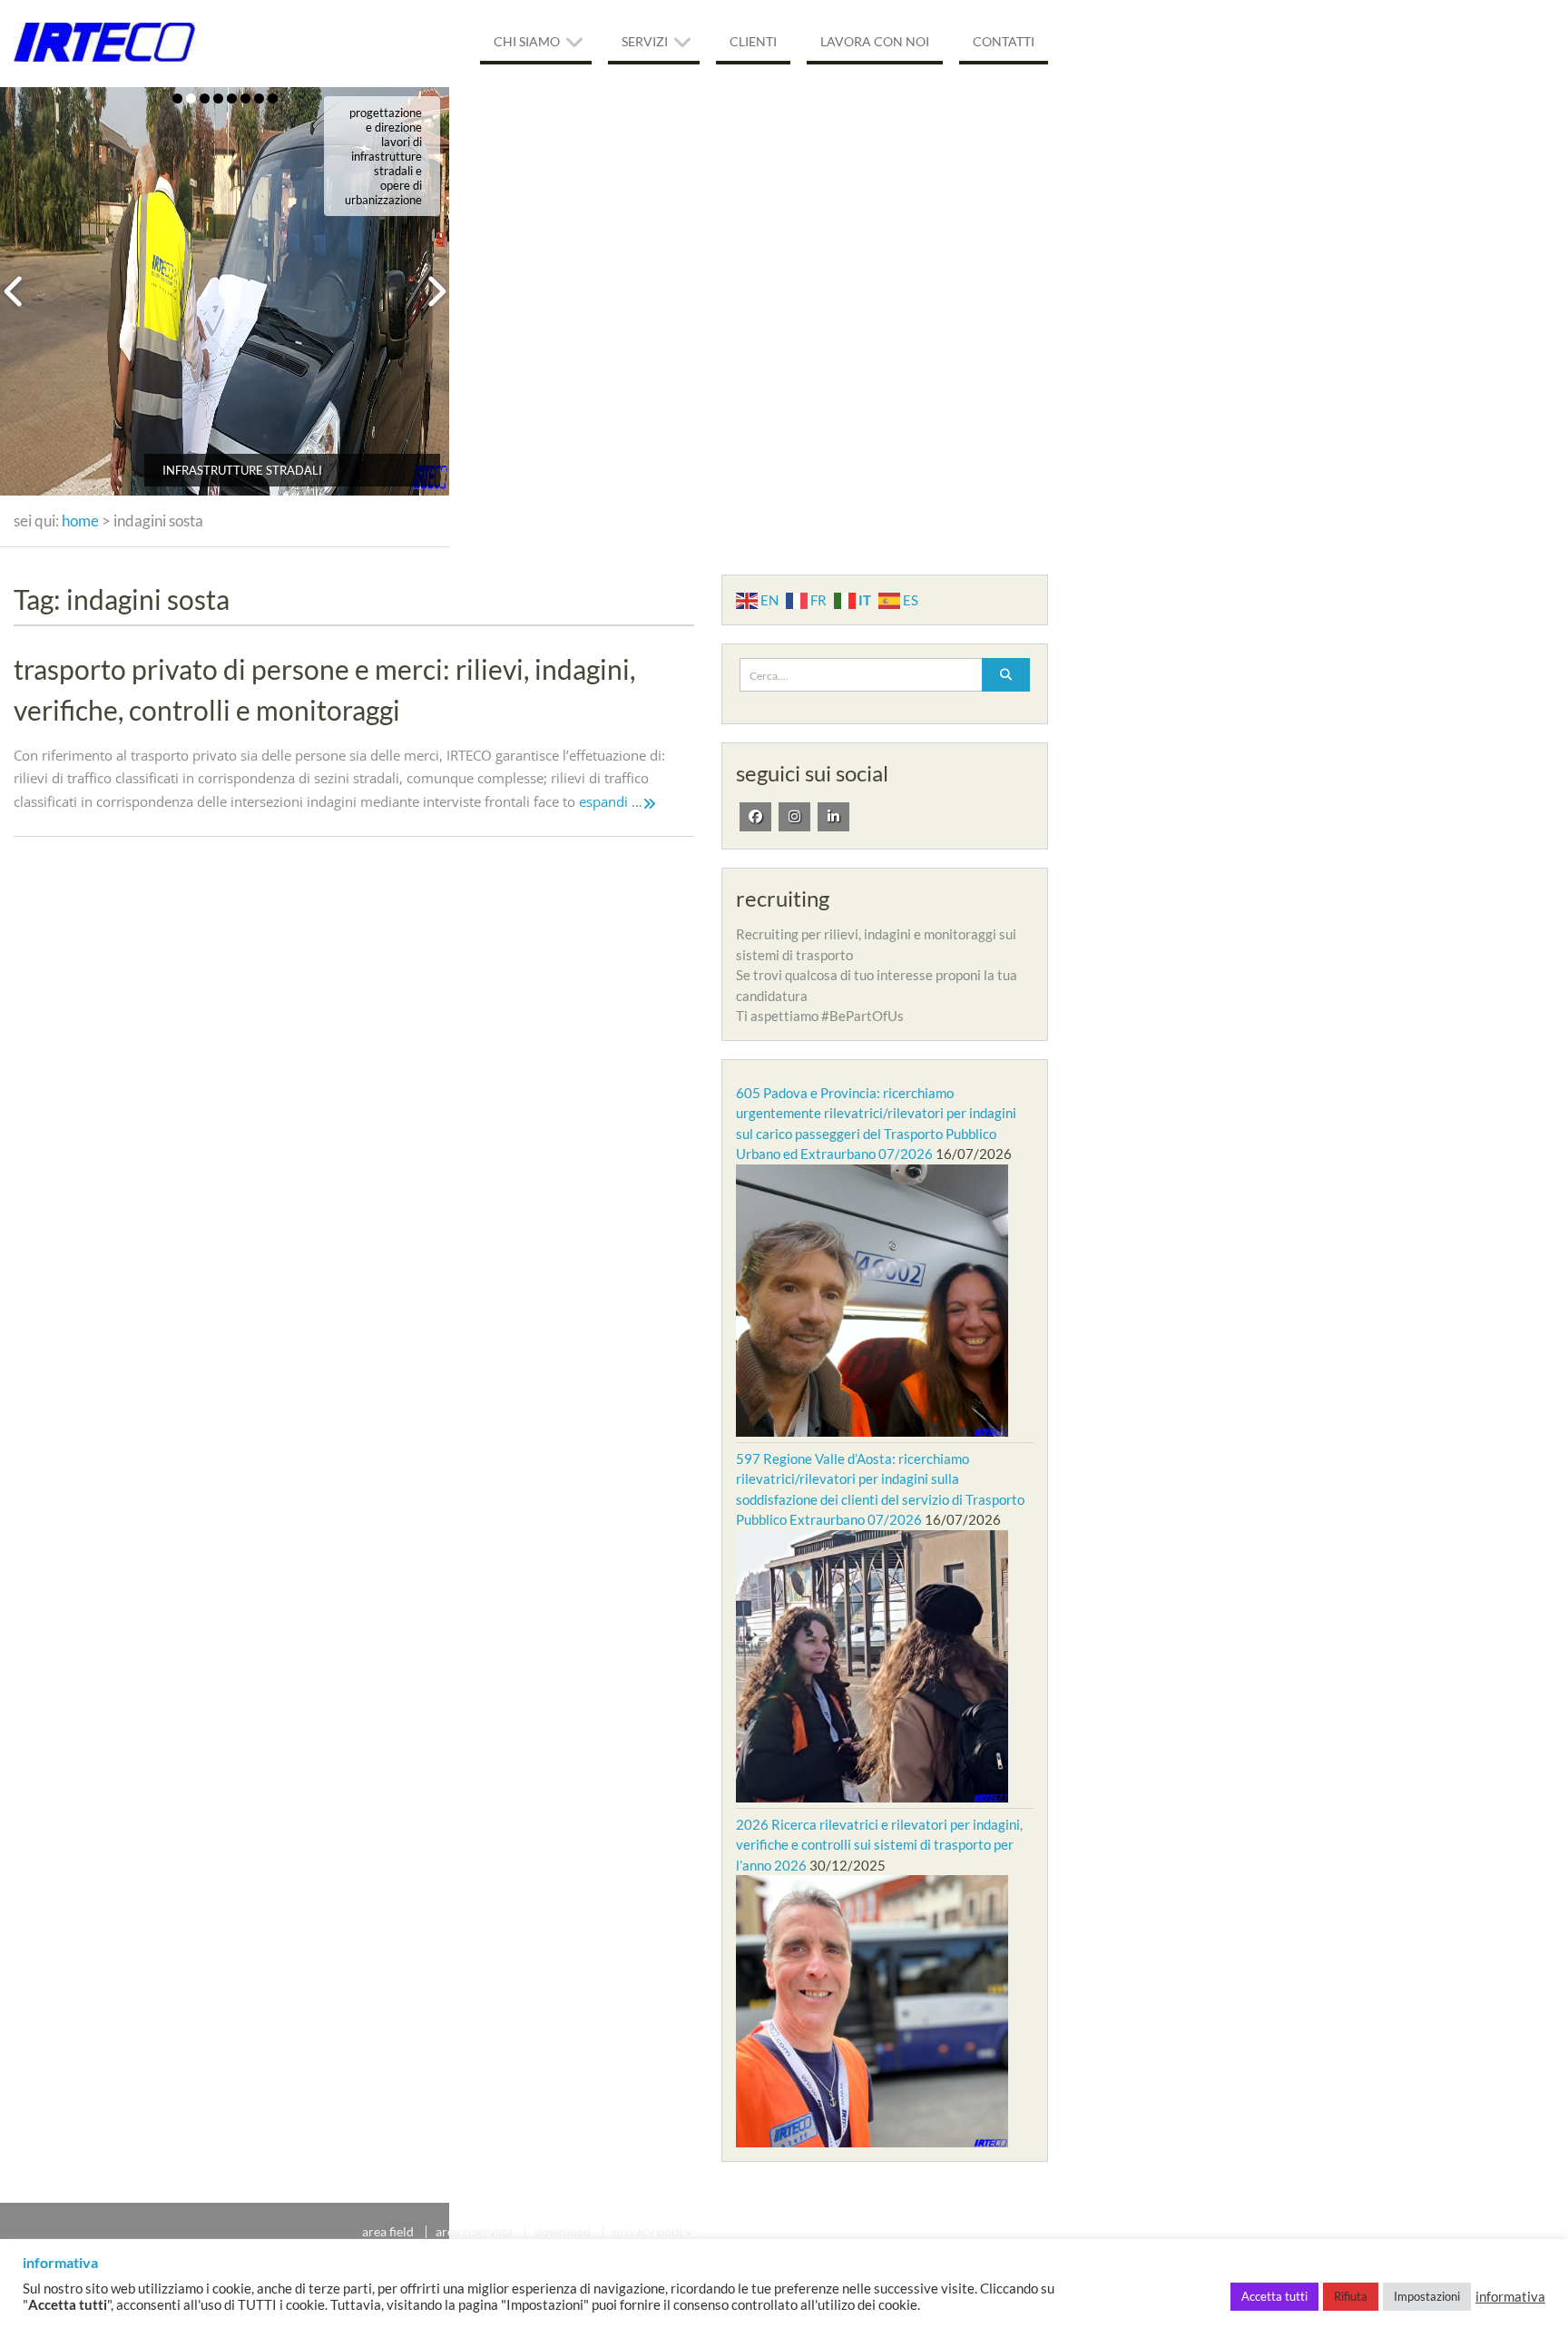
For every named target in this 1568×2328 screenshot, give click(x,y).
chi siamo (527, 41)
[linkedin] (833, 817)
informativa (1510, 2297)
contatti (1004, 41)
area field (388, 2232)
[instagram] (794, 817)
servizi (645, 41)
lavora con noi (875, 41)
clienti (753, 41)
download (563, 2232)
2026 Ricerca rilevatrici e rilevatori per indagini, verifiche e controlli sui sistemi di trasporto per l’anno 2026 (879, 1845)
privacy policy (652, 2232)
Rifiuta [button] (1351, 2296)
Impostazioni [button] (1427, 2296)
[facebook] (755, 817)
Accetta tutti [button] (1274, 2296)
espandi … (611, 801)
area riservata (474, 2232)
